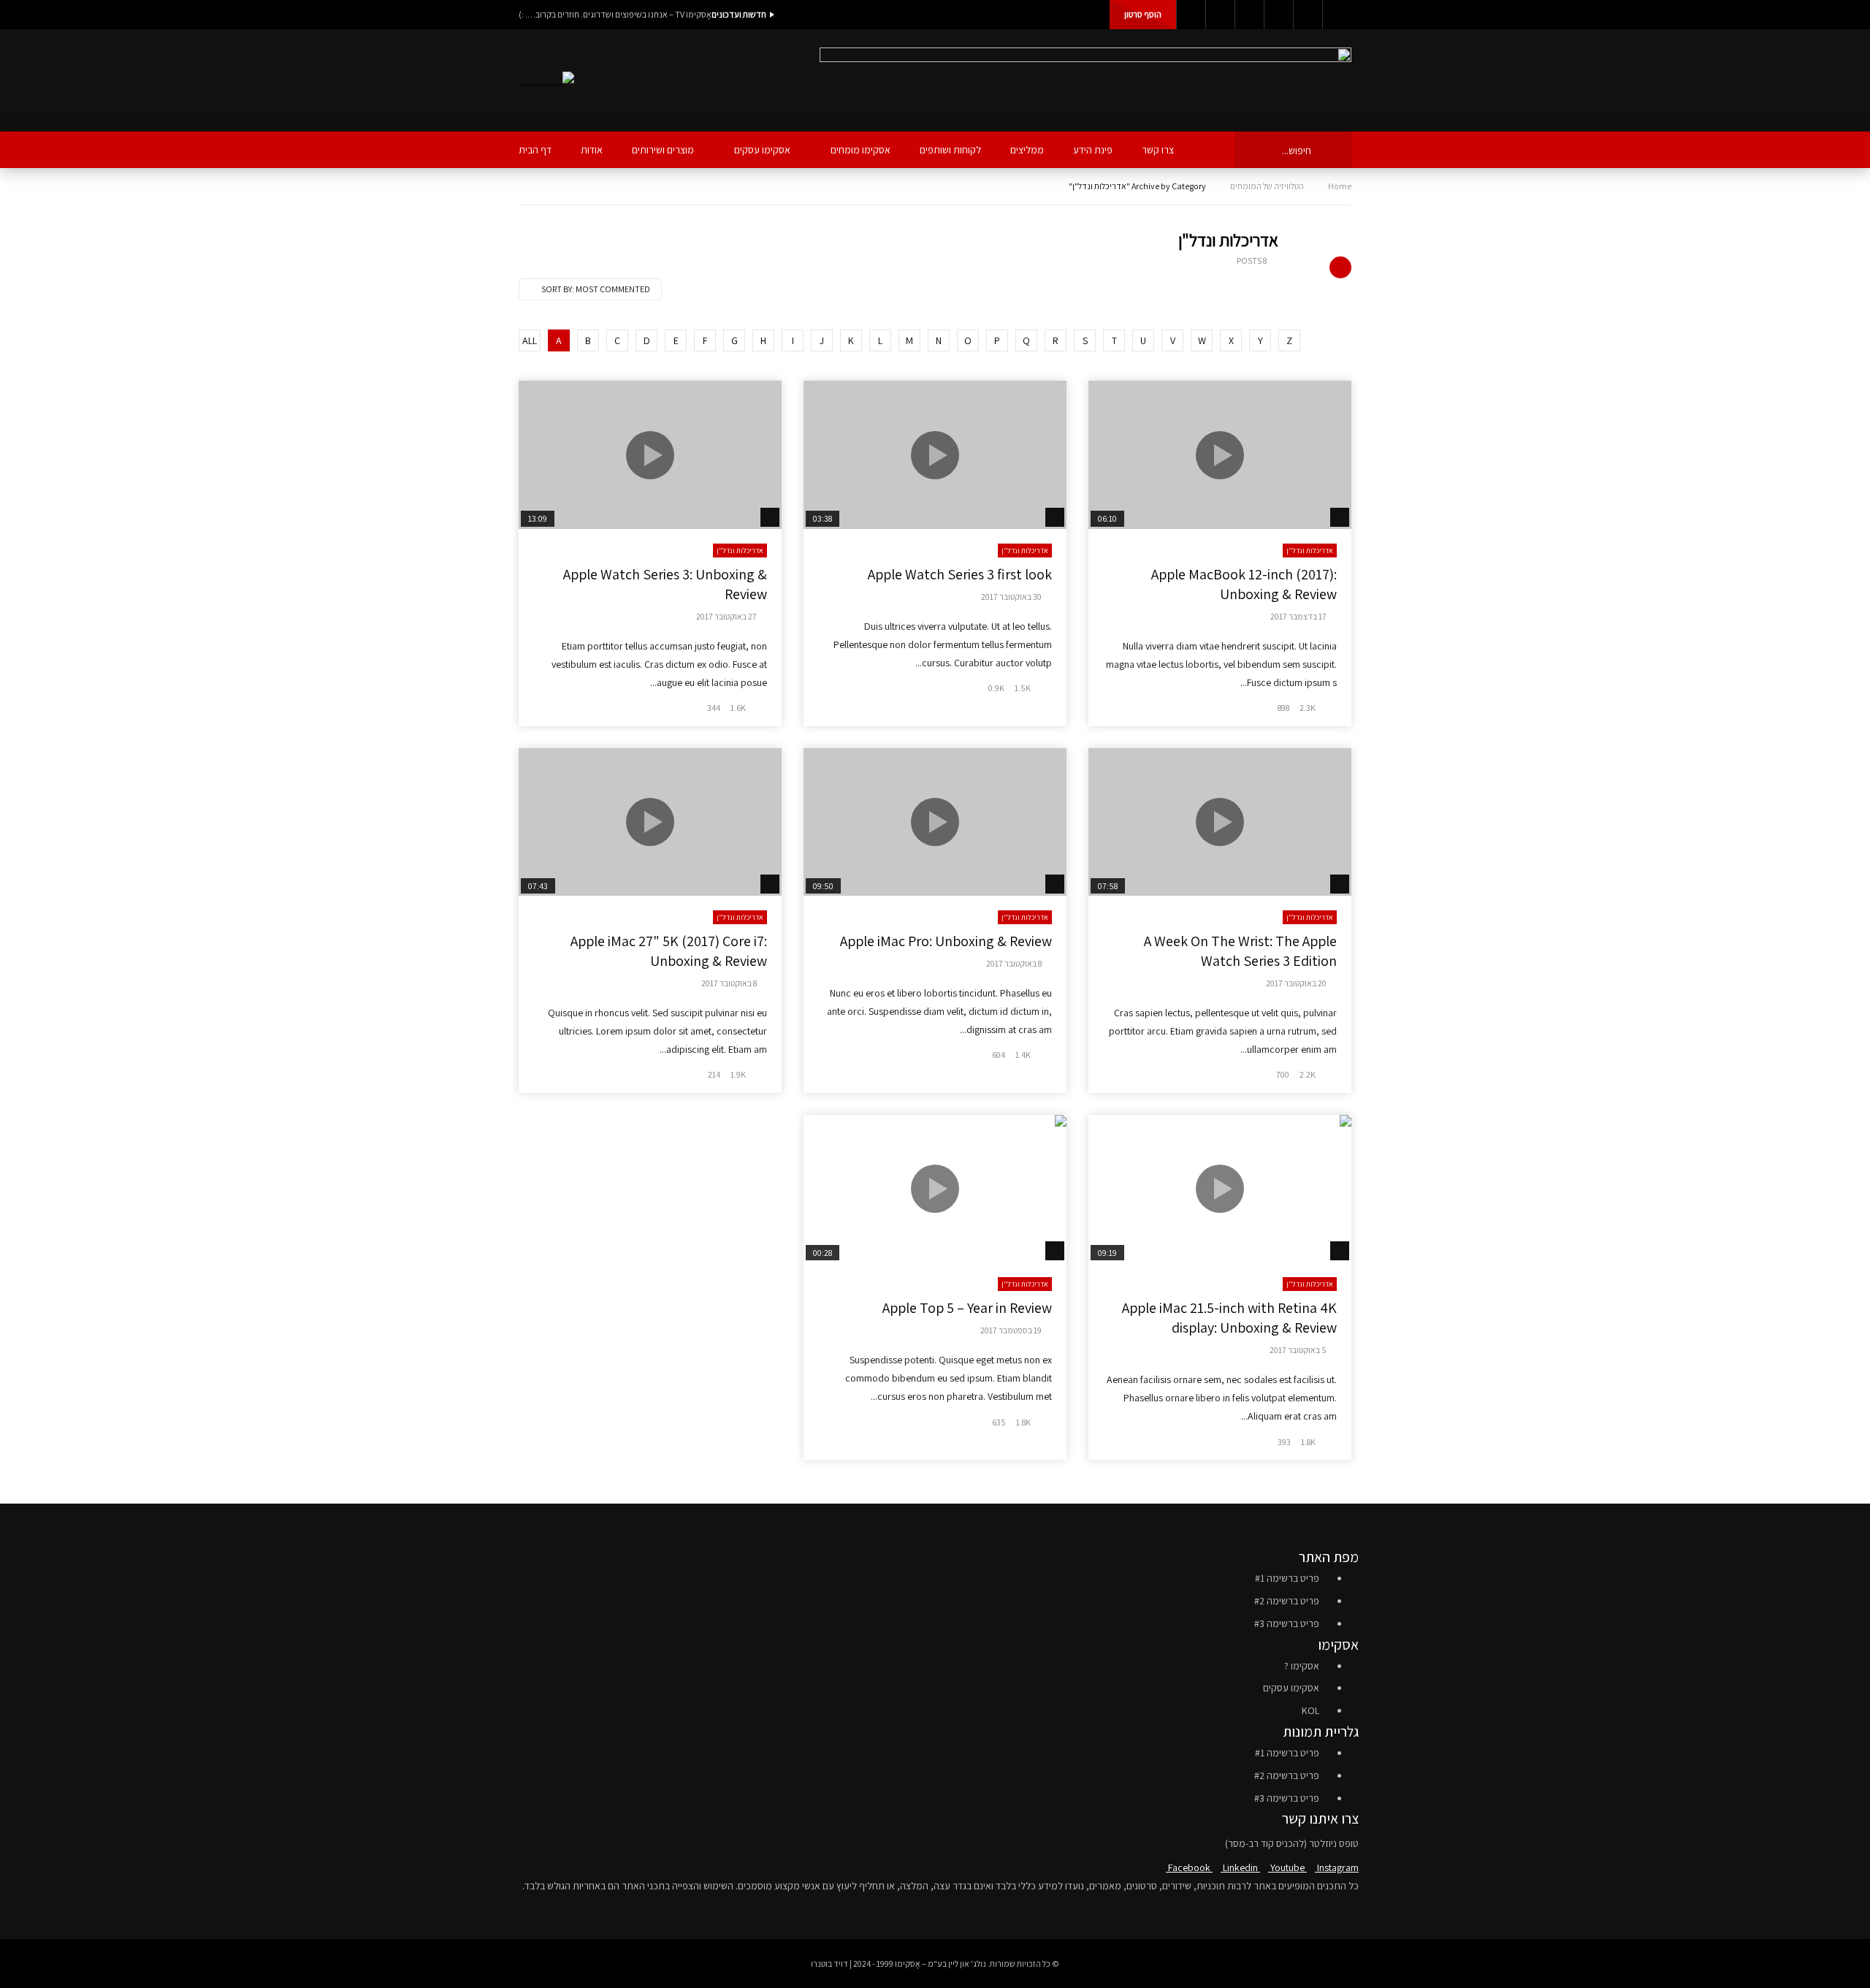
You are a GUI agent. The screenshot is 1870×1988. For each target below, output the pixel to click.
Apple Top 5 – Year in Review (967, 1308)
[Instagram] (1278, 15)
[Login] (1337, 15)
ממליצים (1027, 150)
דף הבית (535, 150)
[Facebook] (1191, 15)
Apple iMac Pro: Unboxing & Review (946, 941)
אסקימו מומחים (860, 150)
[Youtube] (1249, 15)
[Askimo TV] (546, 81)
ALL (530, 340)
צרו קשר (1158, 150)
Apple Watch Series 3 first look (960, 574)
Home (1340, 186)
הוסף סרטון (1143, 14)
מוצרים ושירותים (663, 150)
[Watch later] (1308, 15)
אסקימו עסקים (762, 150)
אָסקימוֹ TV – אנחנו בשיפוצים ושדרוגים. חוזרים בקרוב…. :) (615, 14)
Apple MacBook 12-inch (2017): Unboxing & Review (1244, 584)
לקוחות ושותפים (950, 150)
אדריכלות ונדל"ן (1310, 551)
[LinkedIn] (1220, 15)
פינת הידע (1093, 150)
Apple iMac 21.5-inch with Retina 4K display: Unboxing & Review (1229, 1318)
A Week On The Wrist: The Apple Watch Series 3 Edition (1240, 951)
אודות (592, 150)
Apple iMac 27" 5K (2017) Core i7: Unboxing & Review (669, 951)
